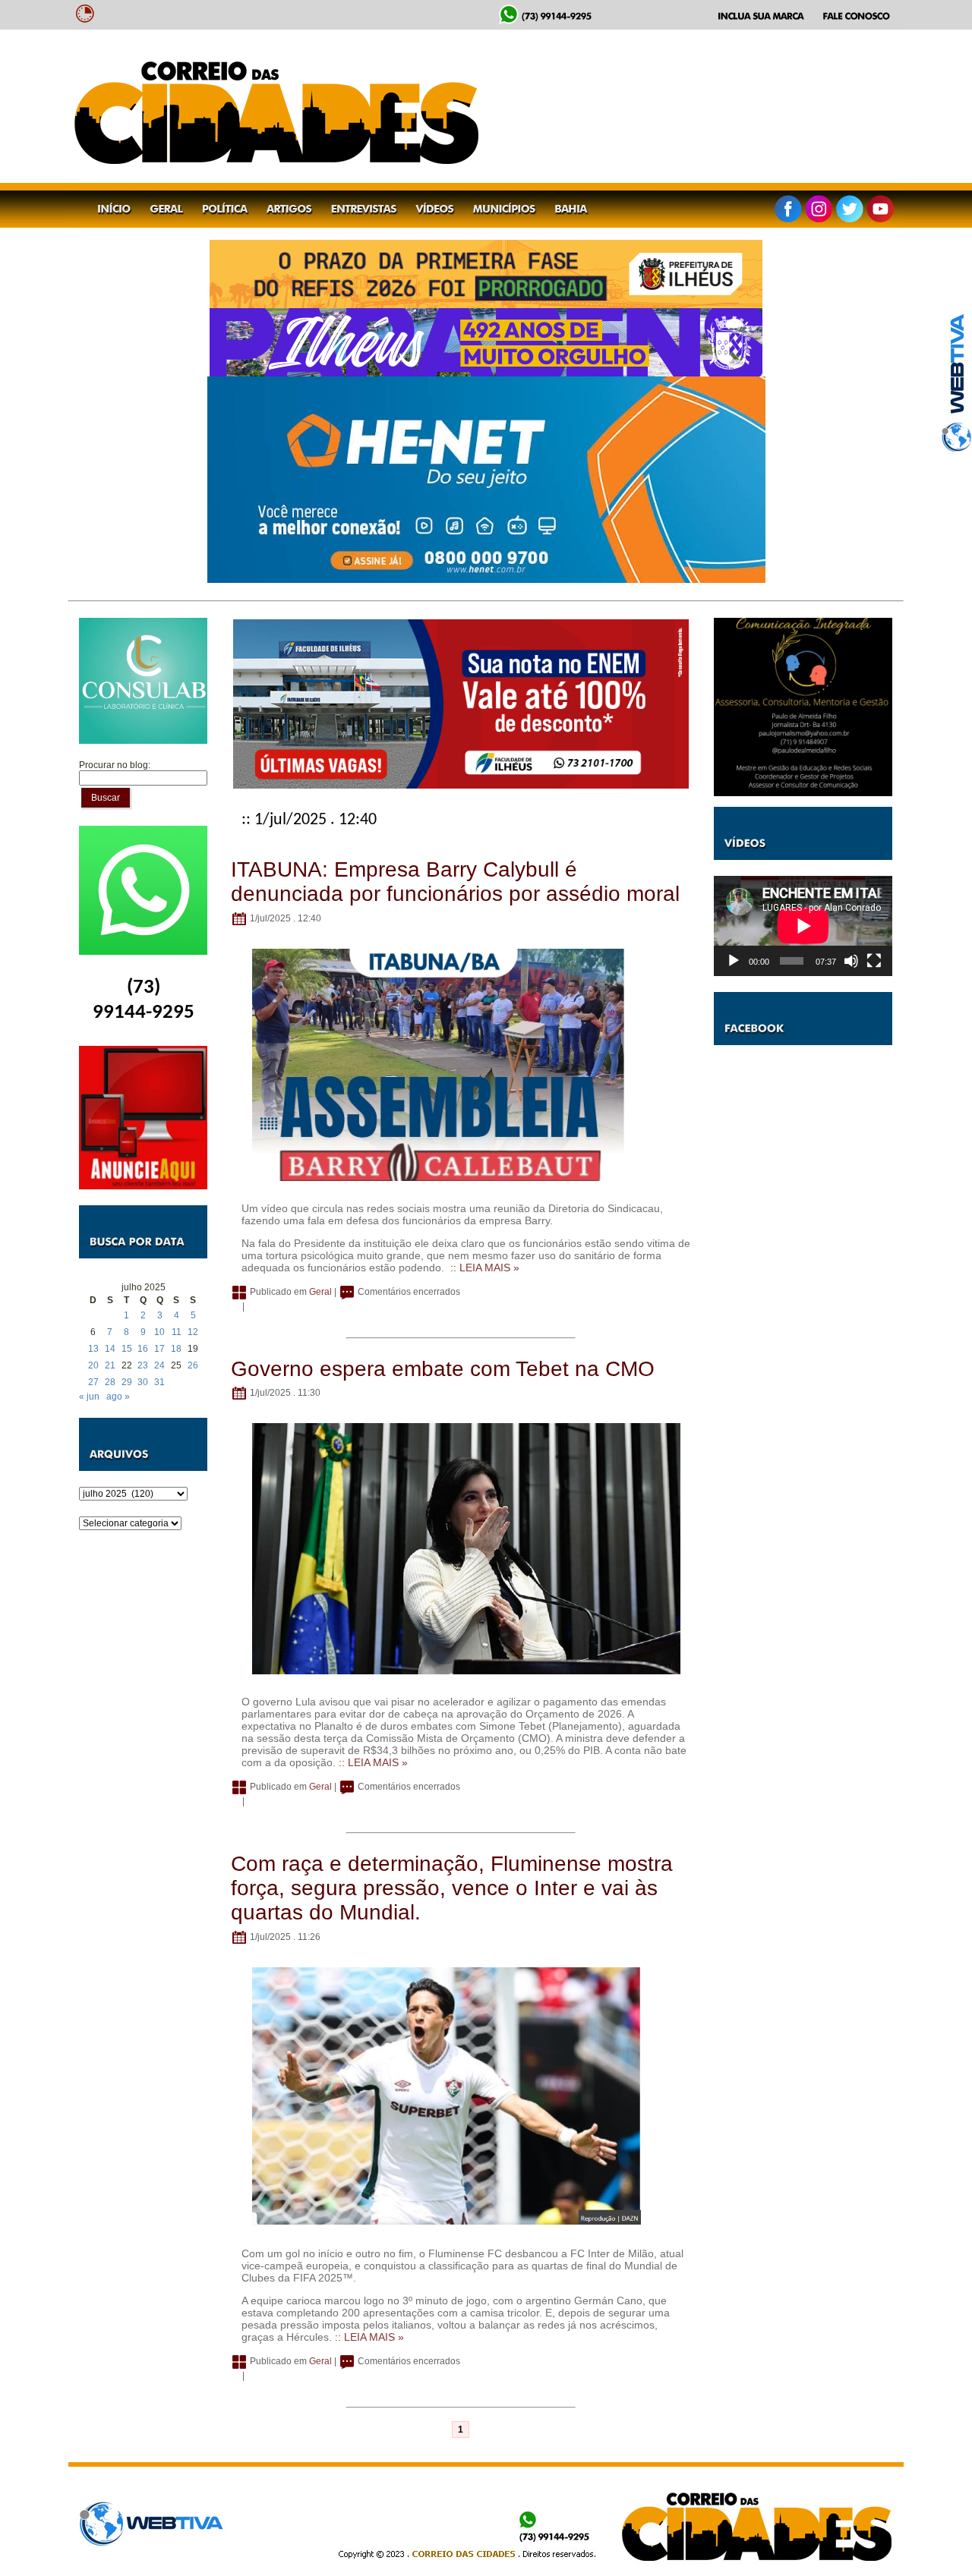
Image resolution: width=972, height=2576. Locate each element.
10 (159, 1332)
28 (110, 1382)
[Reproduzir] (734, 961)
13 (93, 1349)
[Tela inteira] (874, 961)
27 (93, 1382)
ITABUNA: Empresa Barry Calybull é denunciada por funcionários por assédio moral (455, 882)
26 (193, 1365)
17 (159, 1349)
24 (159, 1365)
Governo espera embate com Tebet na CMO (443, 1369)
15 (127, 1349)
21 (110, 1365)
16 (143, 1349)
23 (143, 1365)
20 (93, 1365)
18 (176, 1349)
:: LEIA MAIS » (485, 1268)
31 (159, 1382)
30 (143, 1382)
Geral (320, 1292)
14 (110, 1349)
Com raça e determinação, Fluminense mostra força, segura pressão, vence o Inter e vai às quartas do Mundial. (452, 1888)
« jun (89, 1397)
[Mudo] (851, 961)
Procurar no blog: (115, 765)
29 (127, 1382)
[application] (803, 926)
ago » (118, 1397)
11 (177, 1332)
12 (193, 1332)
